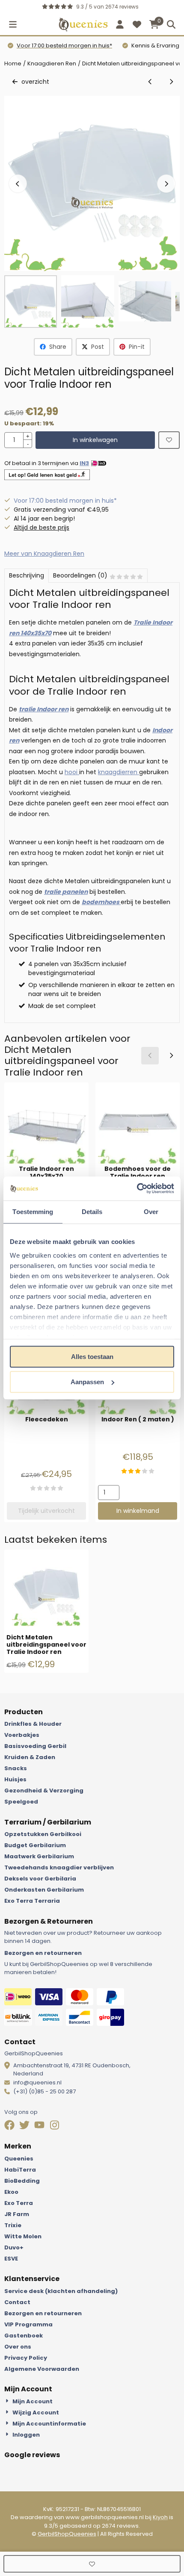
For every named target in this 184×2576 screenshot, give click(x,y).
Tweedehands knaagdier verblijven (59, 1867)
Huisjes (15, 1779)
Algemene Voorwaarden (42, 2369)
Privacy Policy (26, 2358)
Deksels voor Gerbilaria (40, 1879)
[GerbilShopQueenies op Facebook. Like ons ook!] (10, 2126)
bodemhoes (101, 902)
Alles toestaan (92, 1357)
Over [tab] (151, 1212)
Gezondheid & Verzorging (44, 1791)
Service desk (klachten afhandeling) (61, 2291)
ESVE (11, 2259)
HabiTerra (20, 2170)
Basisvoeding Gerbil (35, 1746)
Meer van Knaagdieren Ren (44, 554)
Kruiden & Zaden (30, 1757)
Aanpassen (87, 1382)
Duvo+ (14, 2247)
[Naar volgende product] (171, 82)
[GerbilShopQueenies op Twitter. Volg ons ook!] (25, 2126)
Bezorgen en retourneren (43, 1953)
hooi (72, 772)
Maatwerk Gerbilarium (39, 1856)
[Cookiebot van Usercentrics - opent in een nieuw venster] (137, 1188)
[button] (13, 24)
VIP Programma (28, 2324)
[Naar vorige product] (150, 82)
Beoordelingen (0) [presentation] (80, 575)
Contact (17, 2302)
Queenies (19, 2159)
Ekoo (11, 2192)
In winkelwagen (95, 440)
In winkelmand (138, 1511)
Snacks (16, 1768)
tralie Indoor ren (44, 709)
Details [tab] (92, 1212)
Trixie (13, 2225)
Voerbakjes (22, 1735)
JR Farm (17, 2214)
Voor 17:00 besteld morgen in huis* (64, 46)
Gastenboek (24, 2336)
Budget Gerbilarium (35, 1845)
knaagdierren (119, 772)
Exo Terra (19, 2203)
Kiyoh (160, 2517)
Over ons (18, 2347)
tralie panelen (66, 892)
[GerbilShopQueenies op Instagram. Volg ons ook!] (55, 2126)
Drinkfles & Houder (33, 1724)
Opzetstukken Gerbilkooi (43, 1834)
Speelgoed (21, 1802)
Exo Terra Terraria (32, 1901)
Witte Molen (23, 2236)
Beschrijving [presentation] (27, 575)
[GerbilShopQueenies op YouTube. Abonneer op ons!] (40, 2126)
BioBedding (22, 2181)
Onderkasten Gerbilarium (44, 1890)
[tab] (26, 576)
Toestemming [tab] (33, 1212)
